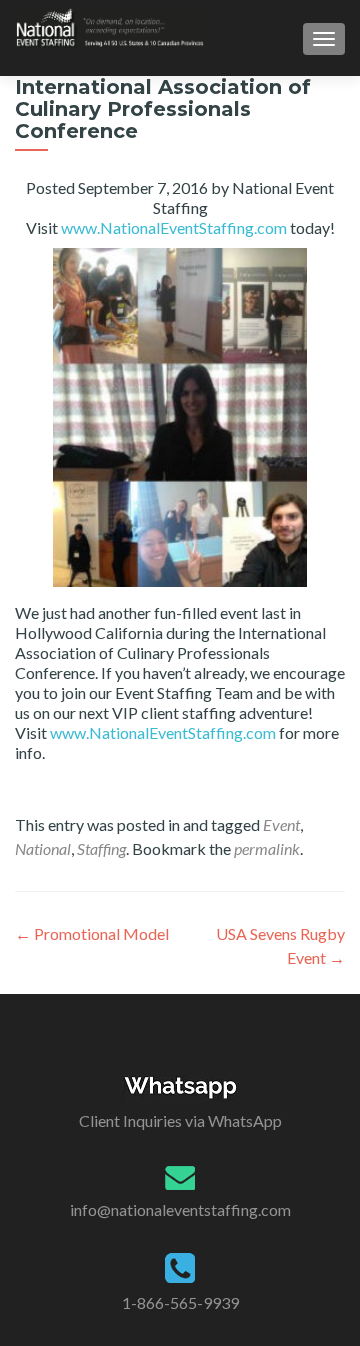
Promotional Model (92, 933)
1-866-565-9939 (180, 1302)
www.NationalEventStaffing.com (174, 227)
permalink (267, 848)
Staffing (101, 848)
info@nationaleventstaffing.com (180, 1209)
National (43, 848)
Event (281, 824)
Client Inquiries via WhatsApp (180, 1120)
